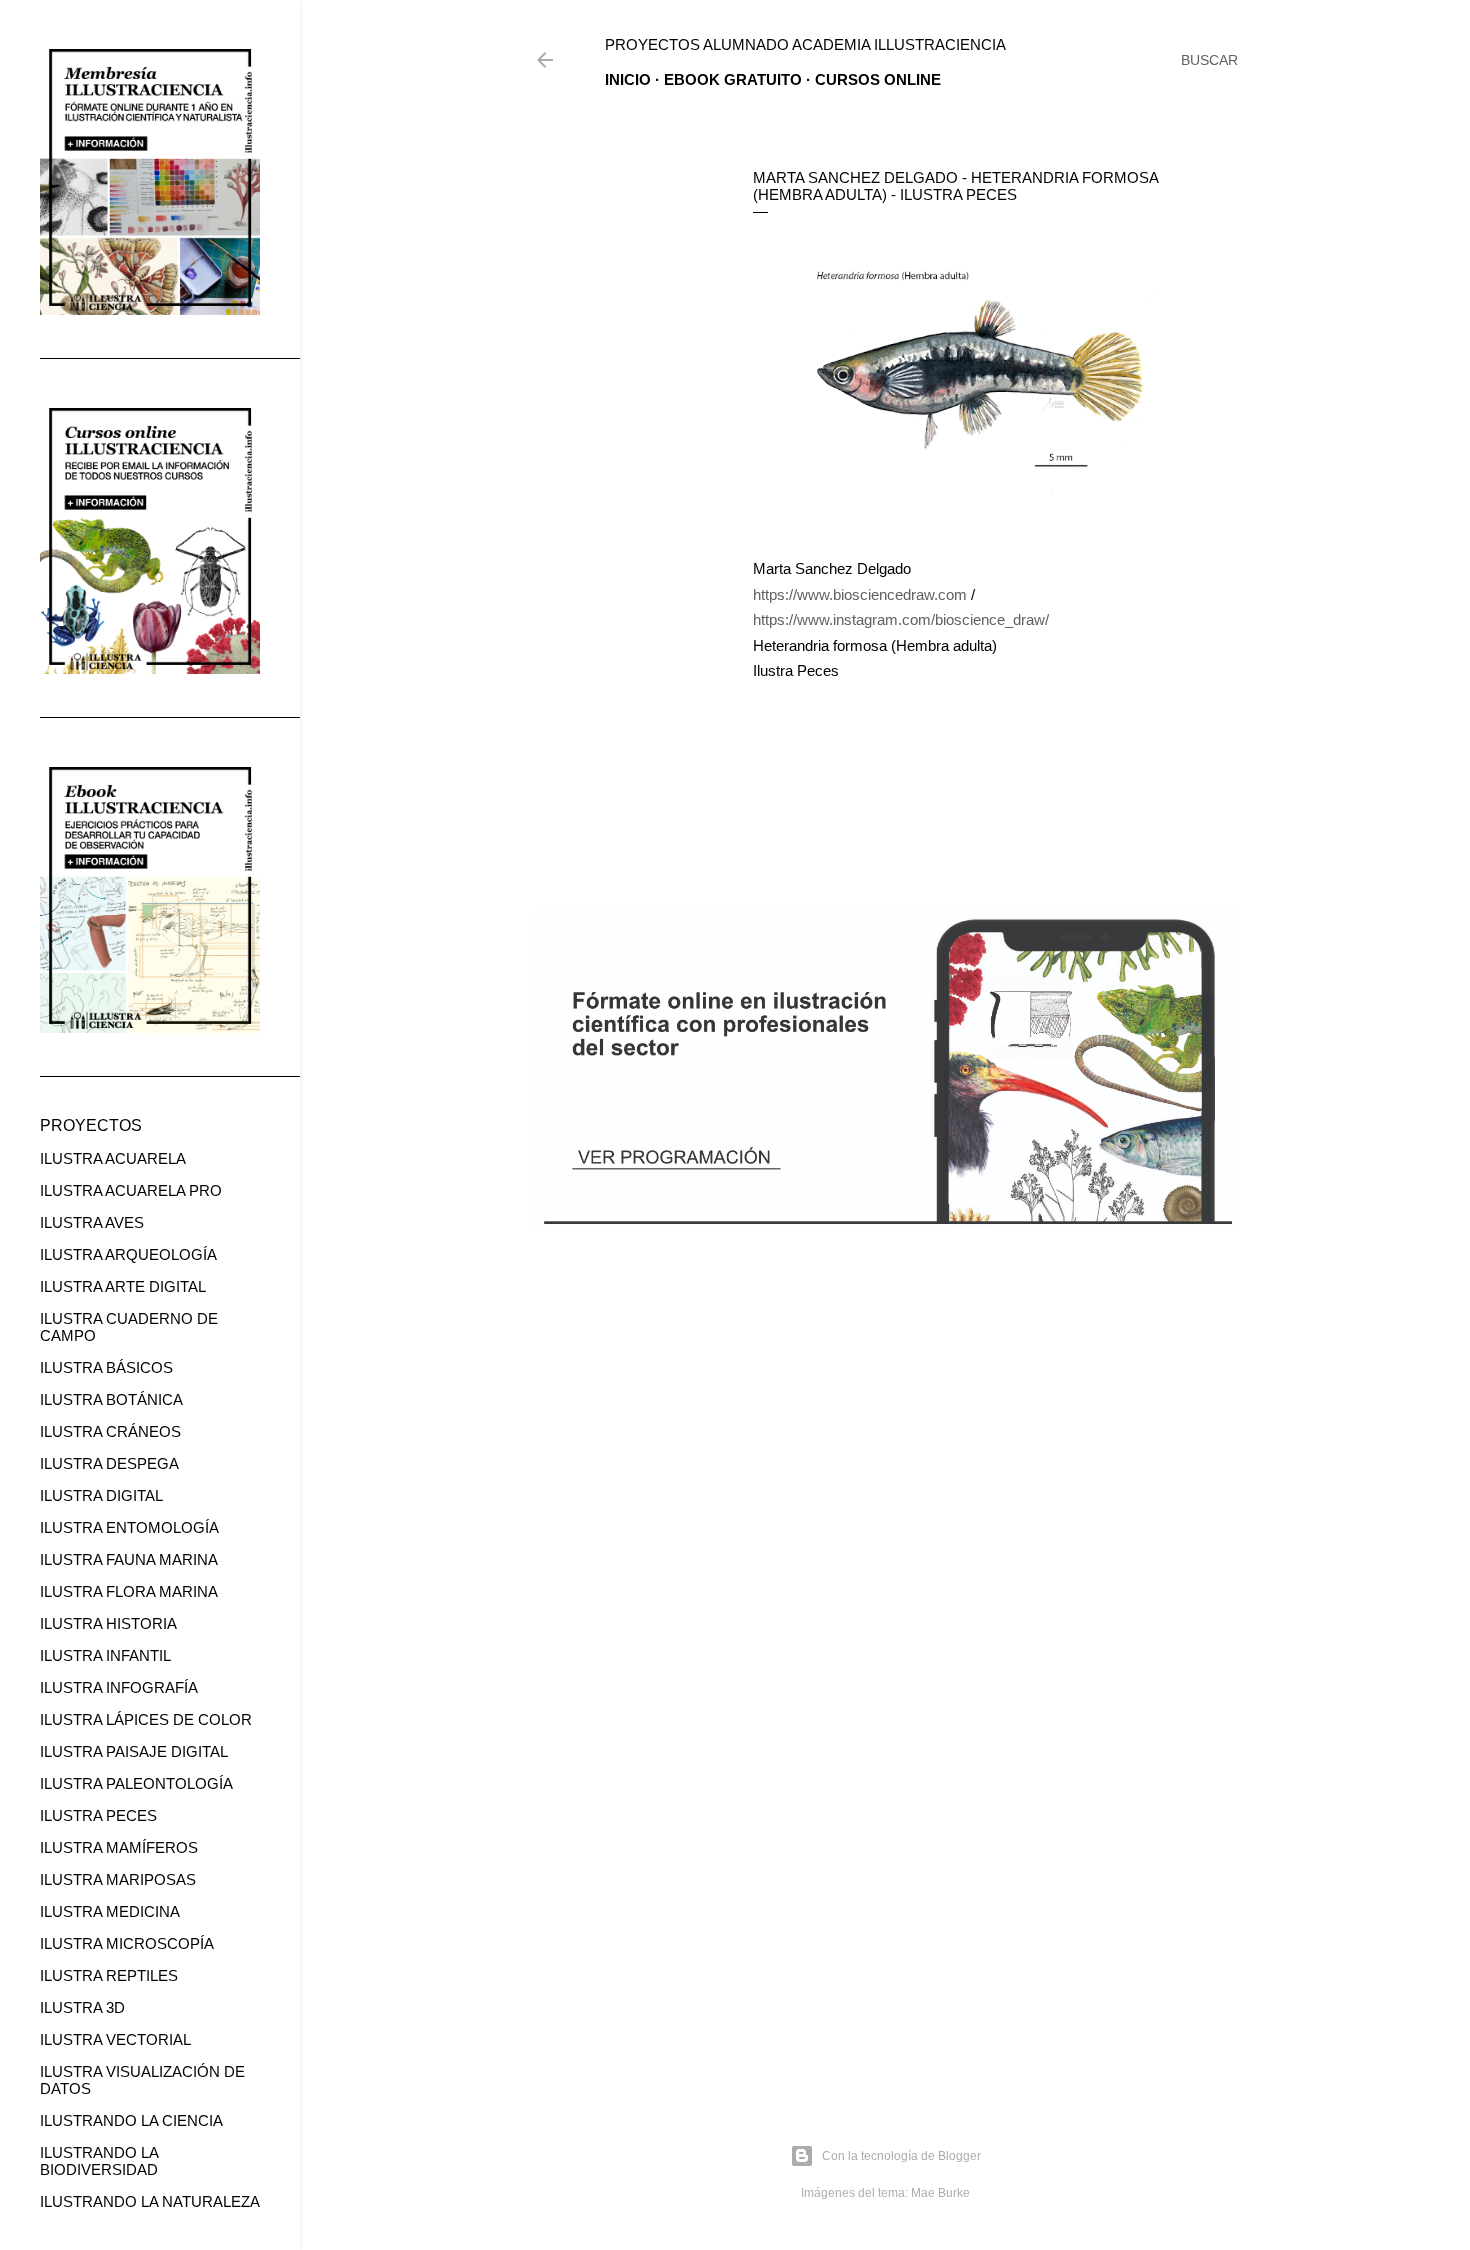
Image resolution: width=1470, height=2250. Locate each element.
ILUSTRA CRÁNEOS (110, 1431)
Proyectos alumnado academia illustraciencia (805, 44)
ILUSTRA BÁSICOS (106, 1367)
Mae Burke (940, 2193)
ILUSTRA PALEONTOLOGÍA (136, 1783)
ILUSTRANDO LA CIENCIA (131, 2120)
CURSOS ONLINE (878, 79)
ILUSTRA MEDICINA (110, 1911)
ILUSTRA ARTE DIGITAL (123, 1286)
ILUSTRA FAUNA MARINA (129, 1559)
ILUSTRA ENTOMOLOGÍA (129, 1527)
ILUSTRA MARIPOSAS (118, 1879)
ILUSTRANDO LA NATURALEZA (150, 2201)
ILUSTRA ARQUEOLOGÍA (128, 1254)
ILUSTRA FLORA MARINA (129, 1591)
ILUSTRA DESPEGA (109, 1463)
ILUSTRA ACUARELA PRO (131, 1190)
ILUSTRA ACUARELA (113, 1158)
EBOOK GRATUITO (733, 79)
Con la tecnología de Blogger (901, 2156)
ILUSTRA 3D (82, 2007)
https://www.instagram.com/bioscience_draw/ (901, 619)
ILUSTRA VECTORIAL (115, 2039)
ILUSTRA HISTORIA (108, 1623)
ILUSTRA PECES (98, 1815)
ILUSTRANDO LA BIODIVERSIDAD (99, 2161)
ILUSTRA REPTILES (109, 1975)
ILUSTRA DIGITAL (101, 1495)
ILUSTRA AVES (92, 1222)
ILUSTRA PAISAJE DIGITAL (134, 1751)
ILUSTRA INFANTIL (105, 1655)
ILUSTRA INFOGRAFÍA (119, 1687)
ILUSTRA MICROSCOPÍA (127, 1943)
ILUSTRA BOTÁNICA (111, 1399)
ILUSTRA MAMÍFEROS (119, 1847)
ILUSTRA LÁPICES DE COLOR (146, 1719)
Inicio (628, 79)
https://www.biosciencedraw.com (860, 594)
